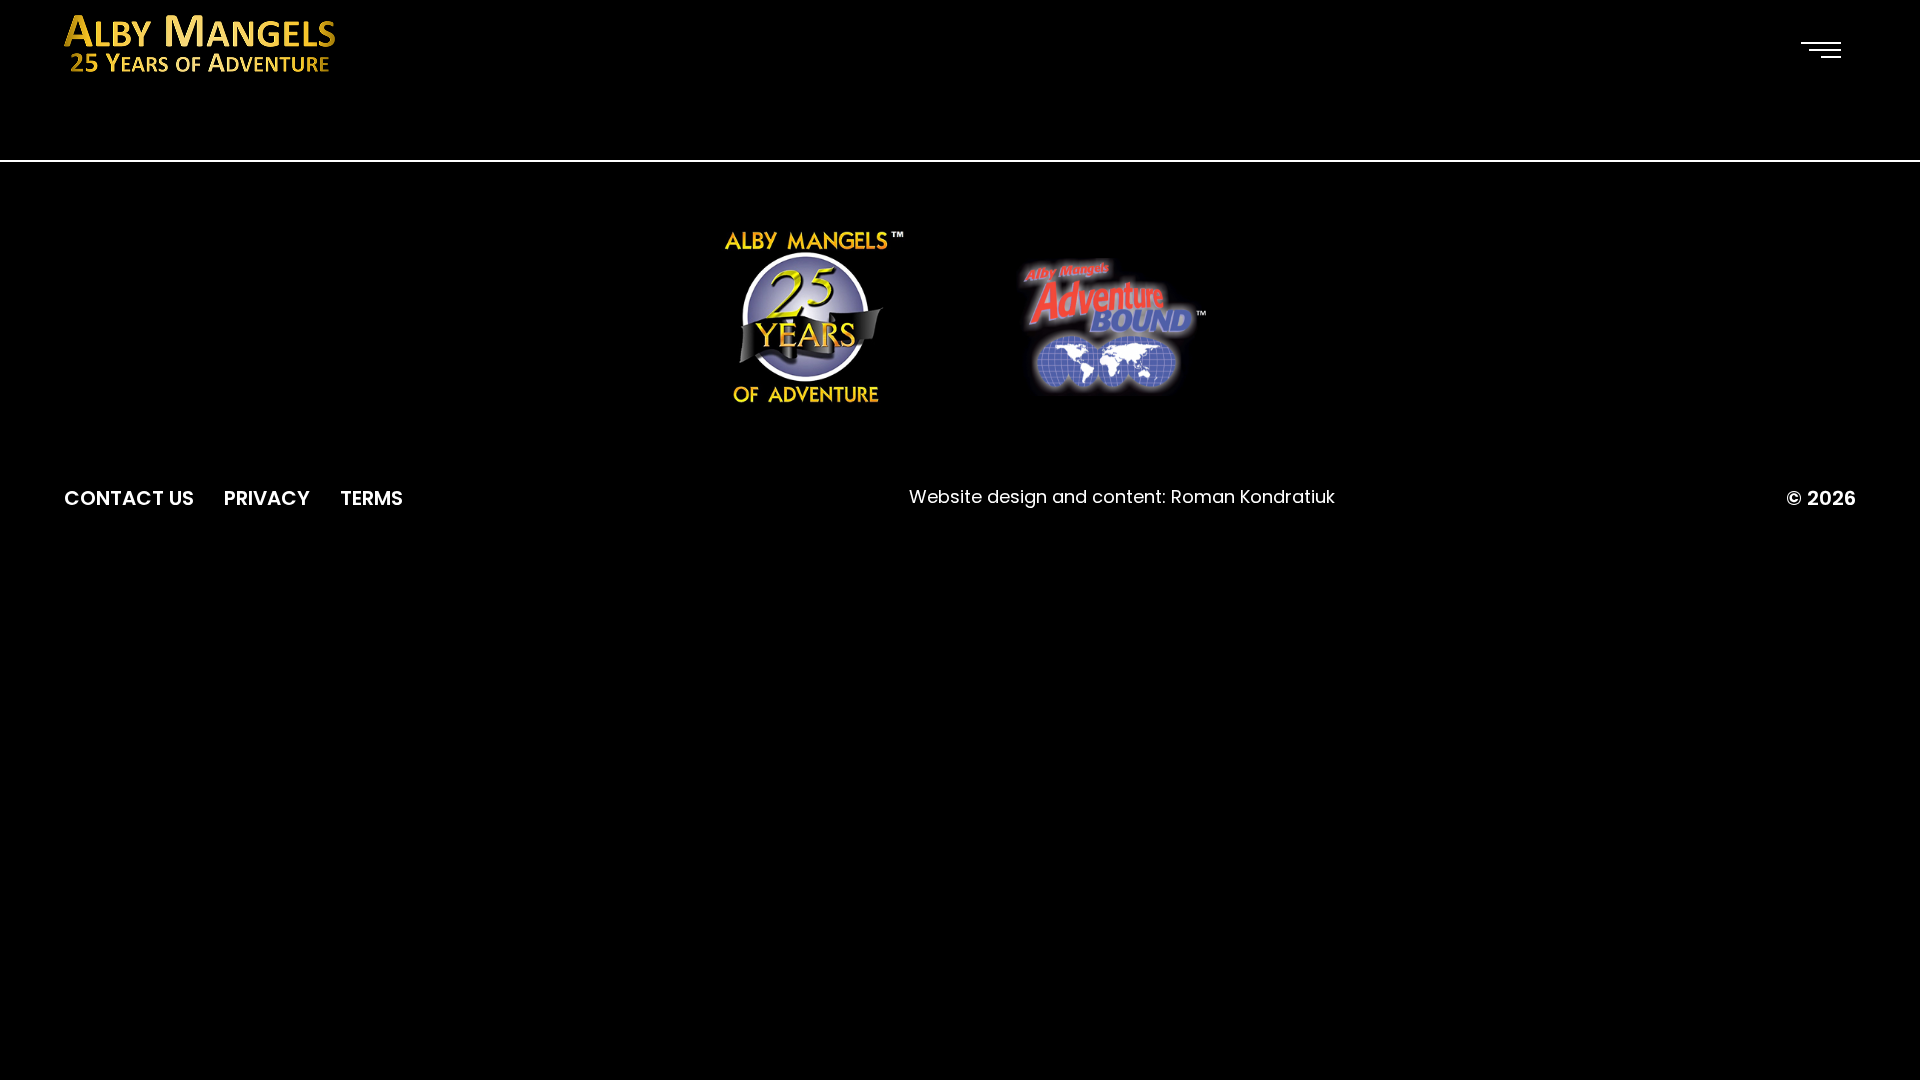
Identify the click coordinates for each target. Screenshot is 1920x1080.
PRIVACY (267, 498)
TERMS (371, 498)
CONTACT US (129, 498)
